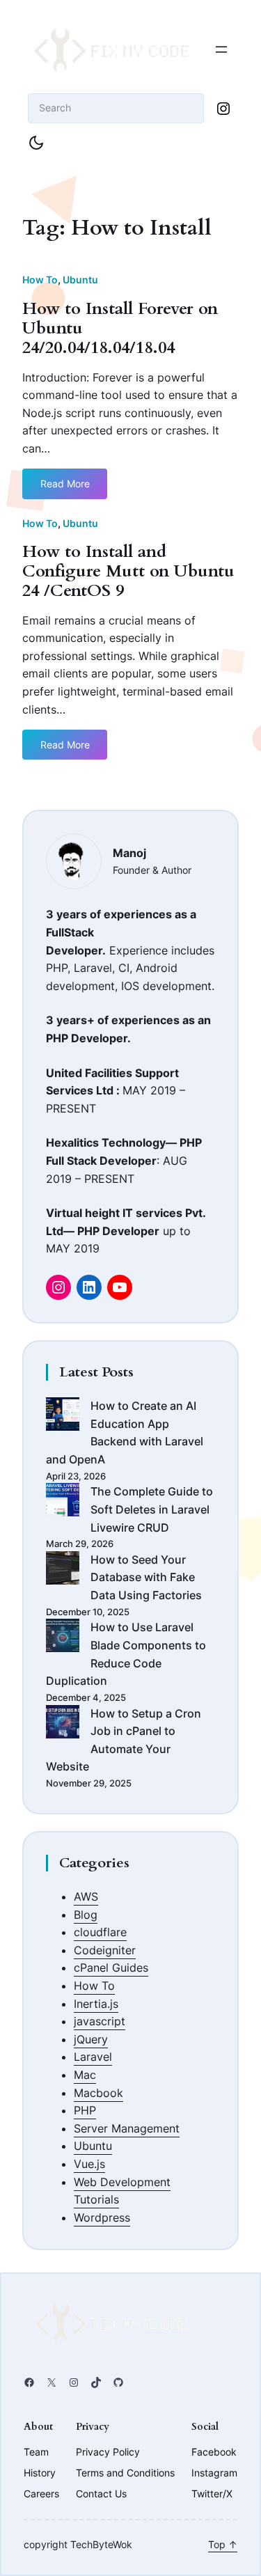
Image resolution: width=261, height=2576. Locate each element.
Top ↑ (223, 2544)
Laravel (93, 2057)
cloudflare (100, 1932)
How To (40, 280)
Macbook (98, 2093)
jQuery (91, 2039)
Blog (86, 1915)
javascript (100, 2021)
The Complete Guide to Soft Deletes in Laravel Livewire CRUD (152, 1509)
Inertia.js (96, 2004)
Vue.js (89, 2164)
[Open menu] (221, 49)
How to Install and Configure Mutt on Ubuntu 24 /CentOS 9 (128, 572)
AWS (86, 1896)
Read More (65, 488)
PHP (85, 2110)
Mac (85, 2075)
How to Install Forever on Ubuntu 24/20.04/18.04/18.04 (120, 329)
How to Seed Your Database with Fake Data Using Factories (146, 1577)
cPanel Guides (111, 1968)
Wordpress (102, 2217)
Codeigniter (105, 1950)
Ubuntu (80, 280)
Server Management (127, 2128)
